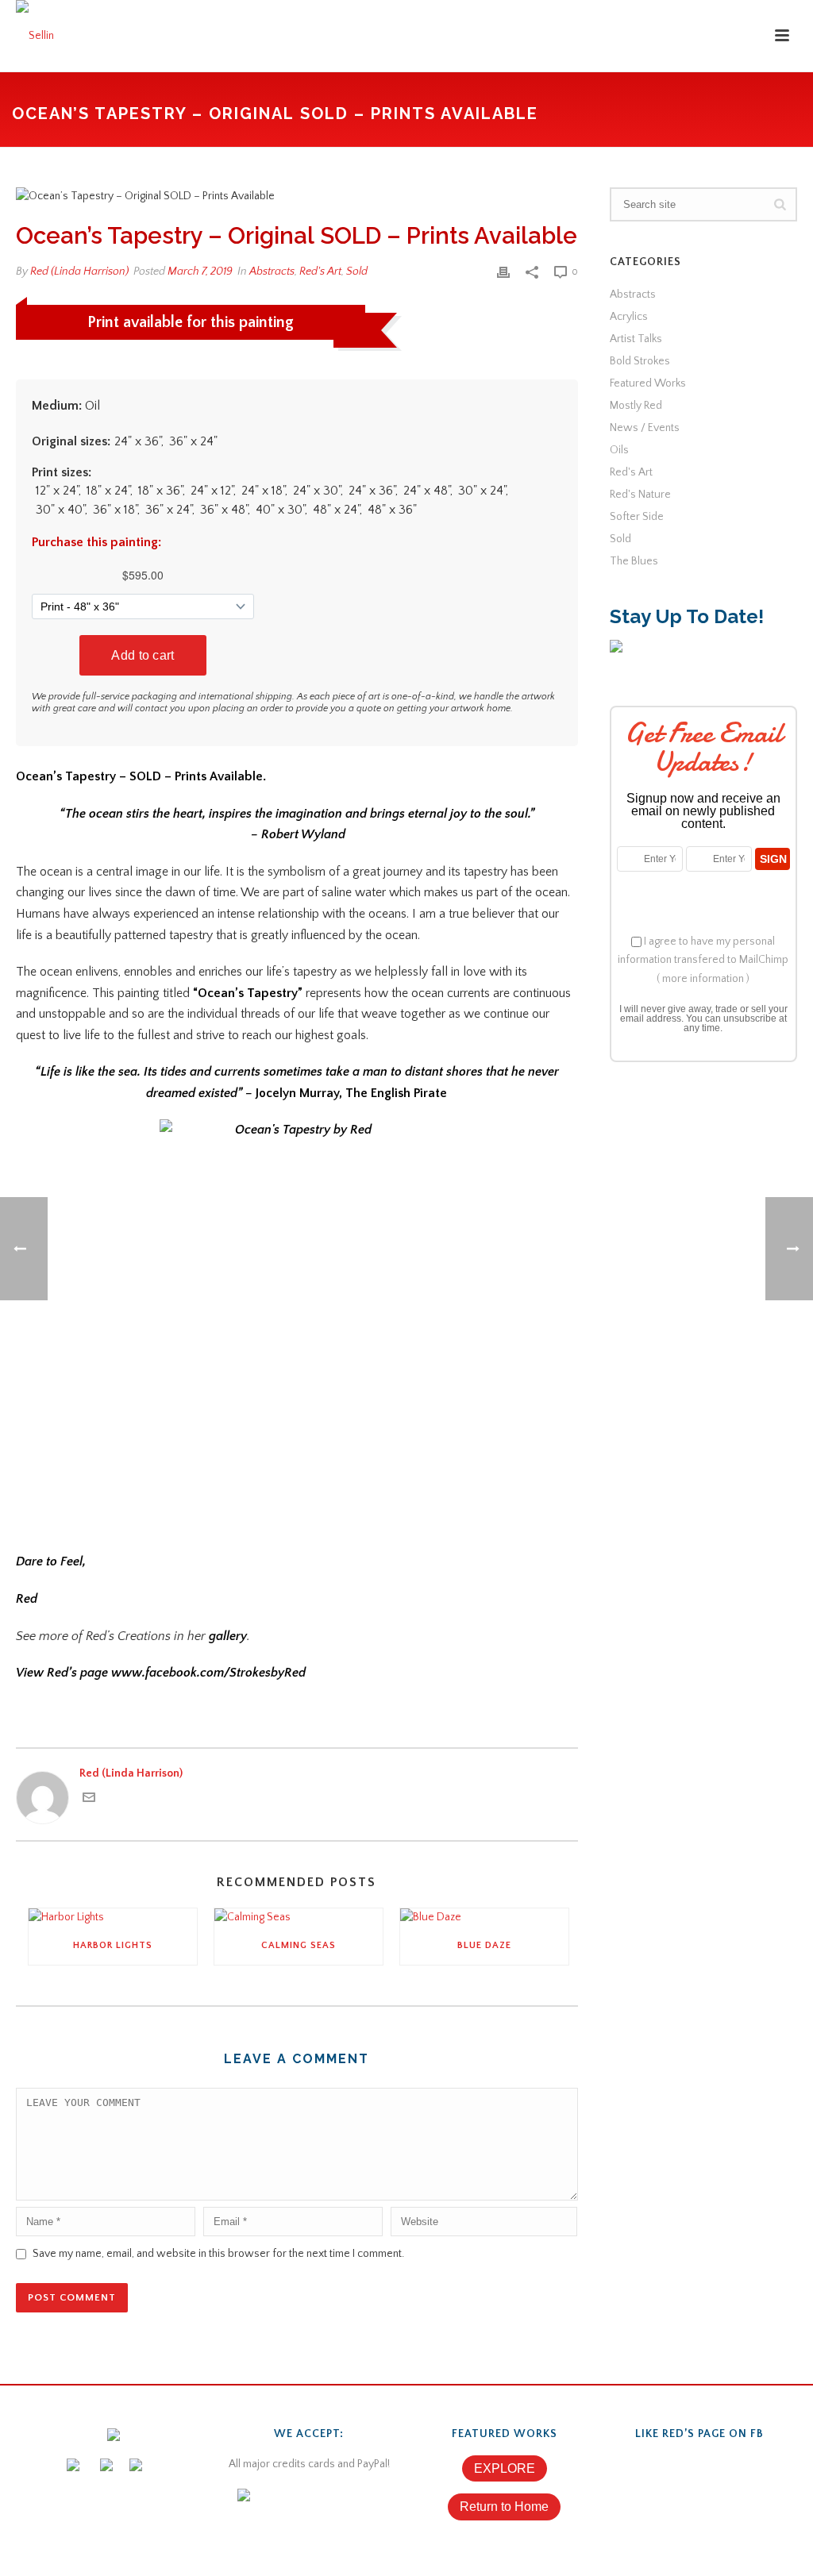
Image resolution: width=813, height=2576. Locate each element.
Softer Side (637, 517)
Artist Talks (636, 339)
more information (703, 979)
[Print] (503, 272)
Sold (357, 271)
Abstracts (272, 271)
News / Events (645, 428)
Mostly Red (636, 406)
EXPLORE (505, 2468)
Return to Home (504, 2507)
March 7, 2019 (200, 271)
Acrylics (629, 317)
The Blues (634, 561)
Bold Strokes (640, 361)
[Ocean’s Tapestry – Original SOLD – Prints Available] (297, 196)
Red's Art (320, 271)
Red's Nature (640, 495)
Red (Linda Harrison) (79, 271)
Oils (619, 450)
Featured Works (648, 383)
